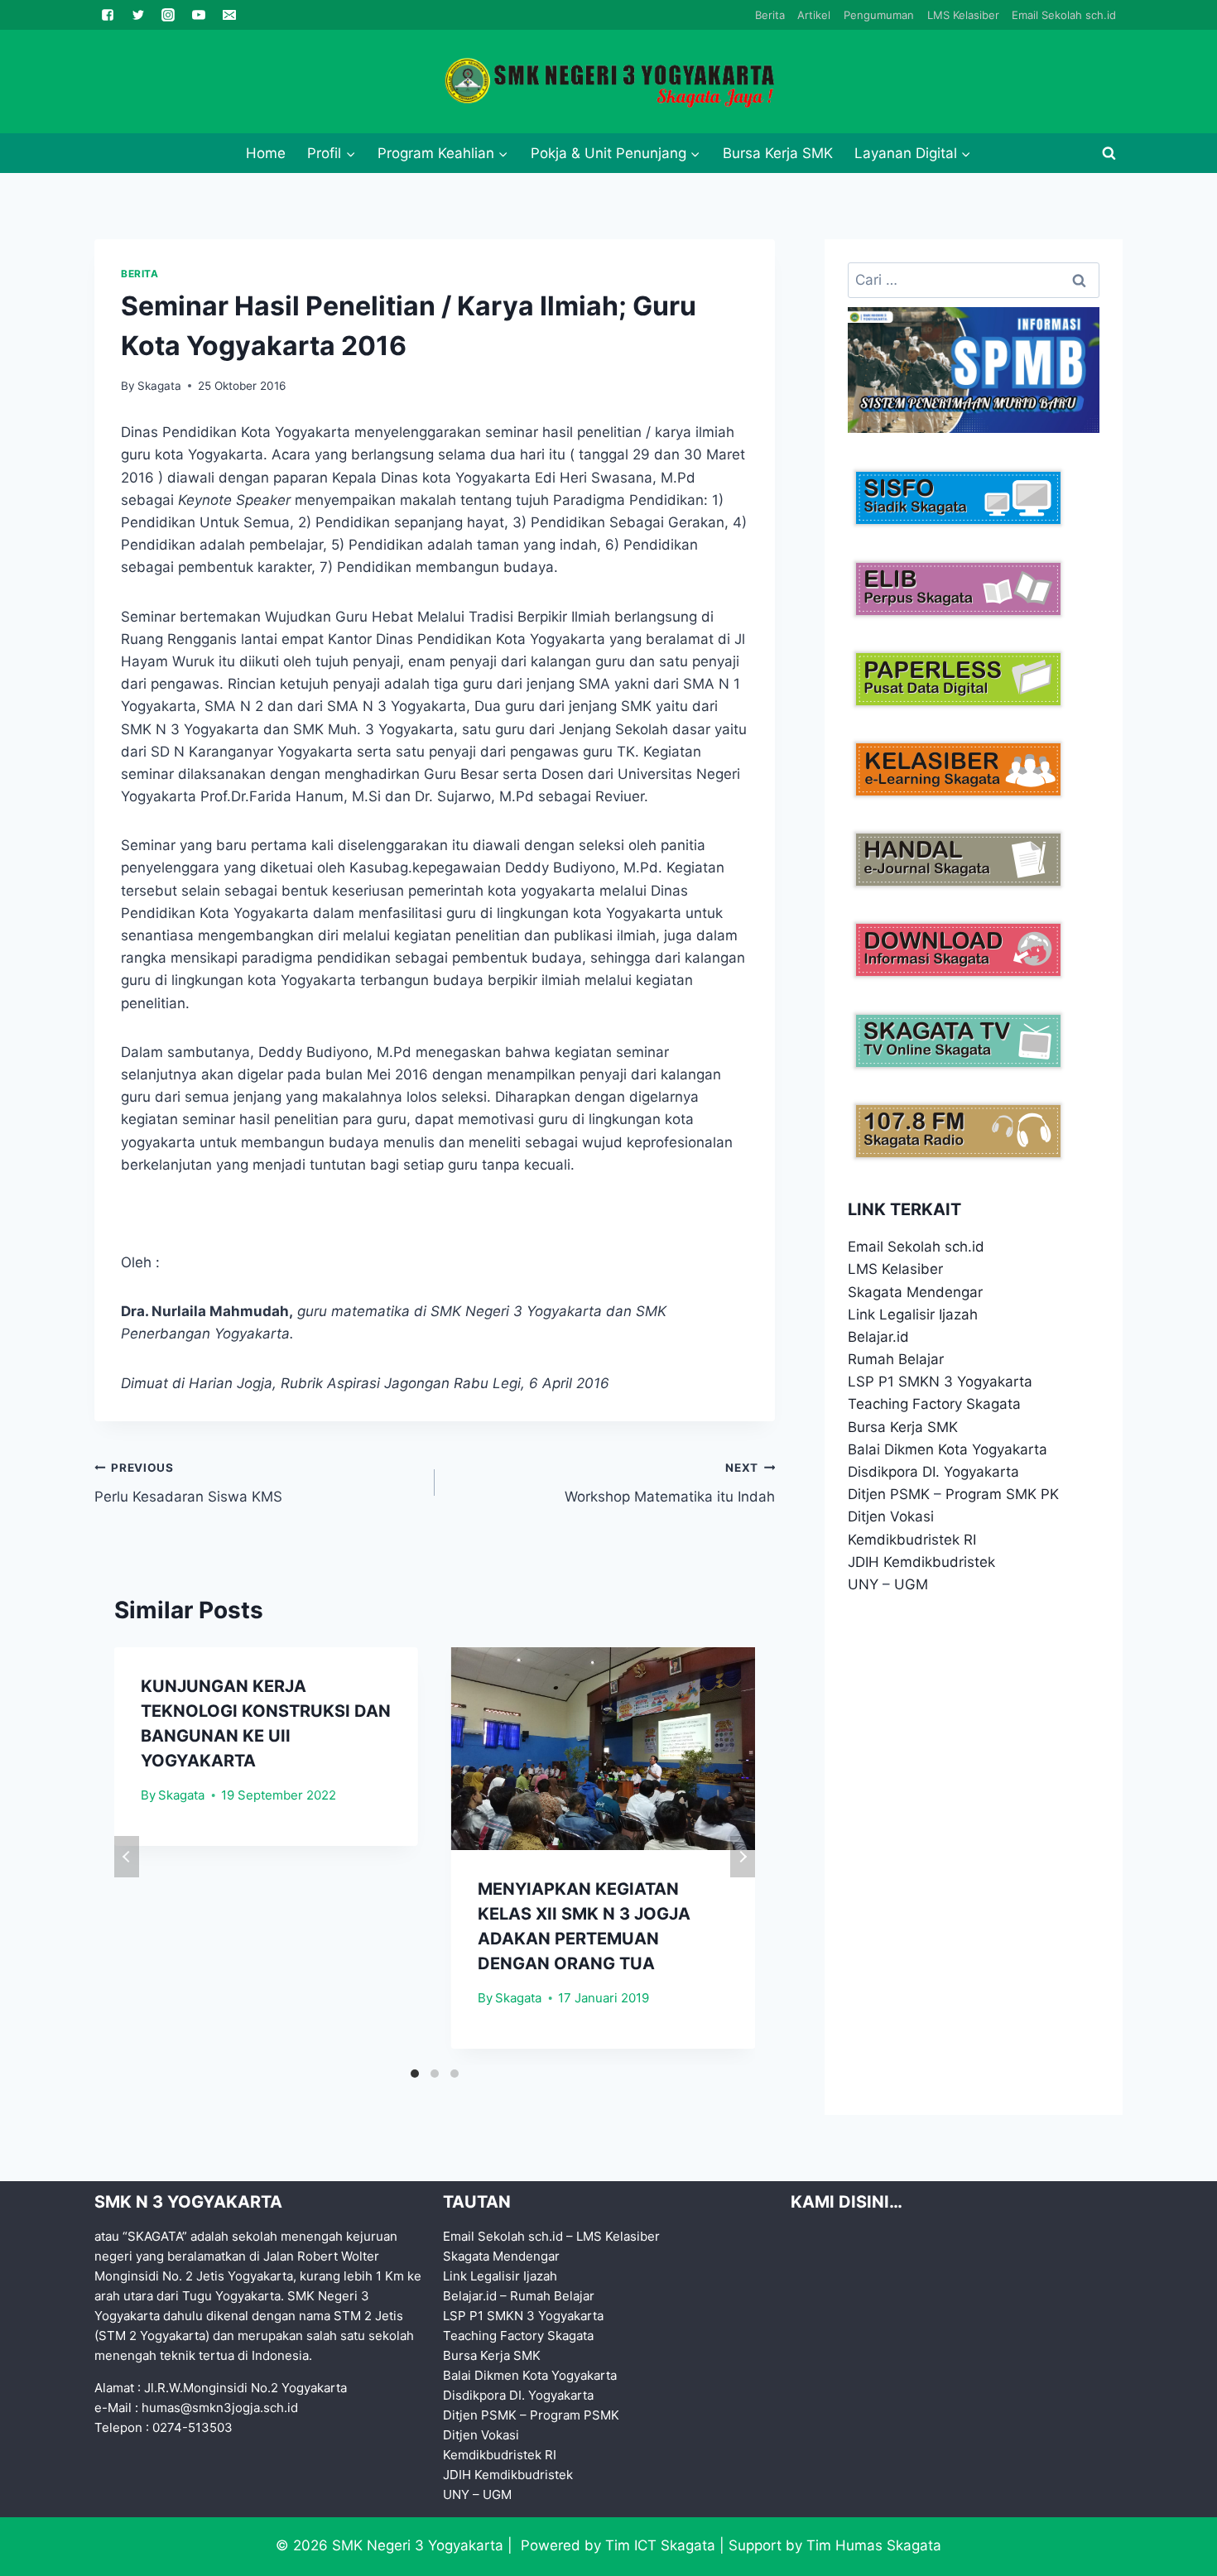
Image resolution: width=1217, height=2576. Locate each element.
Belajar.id (878, 1337)
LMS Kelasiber (963, 15)
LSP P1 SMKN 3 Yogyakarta (940, 1382)
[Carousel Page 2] (435, 2074)
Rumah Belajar (896, 1359)
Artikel (814, 15)
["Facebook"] (108, 15)
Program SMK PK (1002, 1494)
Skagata (159, 386)
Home (266, 153)
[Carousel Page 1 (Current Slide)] (415, 2074)
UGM (911, 1584)
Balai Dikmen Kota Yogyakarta (948, 1449)
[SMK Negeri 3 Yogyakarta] (608, 82)
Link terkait (904, 1209)
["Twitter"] (138, 15)
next (743, 1857)
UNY (863, 1584)
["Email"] (229, 15)
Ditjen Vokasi (891, 1516)
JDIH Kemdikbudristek (921, 1562)
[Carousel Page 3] (455, 2074)
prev (127, 1857)
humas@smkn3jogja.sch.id (220, 2408)
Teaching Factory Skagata (934, 1404)
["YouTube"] (199, 15)
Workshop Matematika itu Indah (670, 1483)
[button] (350, 153)
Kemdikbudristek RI (912, 1540)
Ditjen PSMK (889, 1494)
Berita (770, 15)
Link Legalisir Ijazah (913, 1314)
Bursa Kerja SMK (778, 153)
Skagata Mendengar (915, 1292)
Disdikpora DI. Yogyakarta (933, 1472)
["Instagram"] (168, 15)
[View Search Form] (1109, 153)
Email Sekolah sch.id (1064, 15)
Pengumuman (879, 15)
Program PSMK (575, 2415)
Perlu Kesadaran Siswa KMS (188, 1483)
